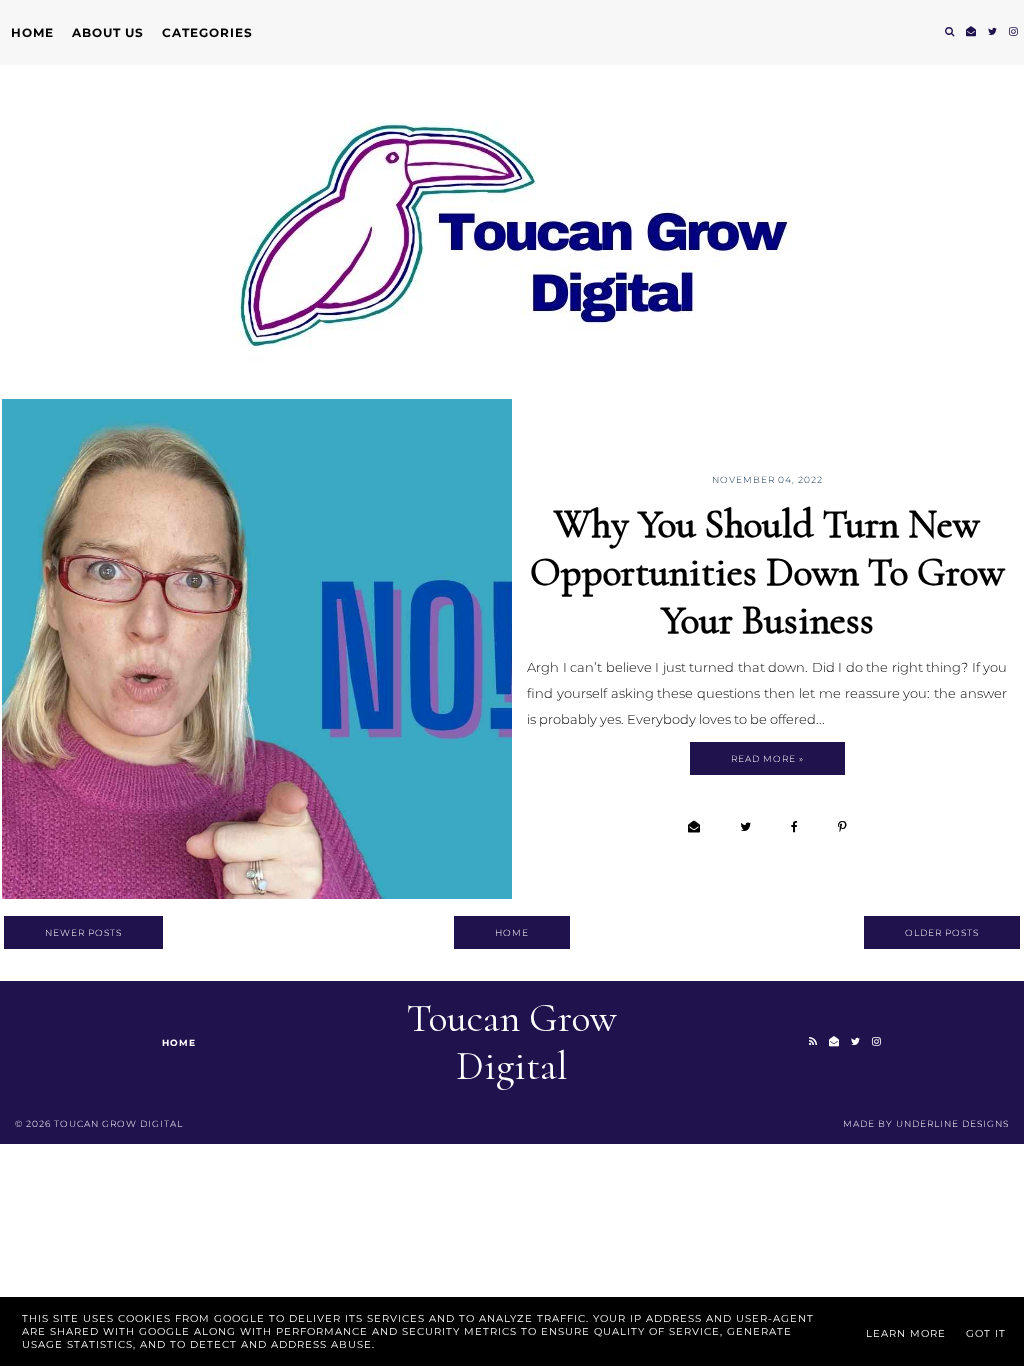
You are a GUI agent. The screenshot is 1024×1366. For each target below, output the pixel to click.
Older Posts (942, 932)
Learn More (906, 1333)
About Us (108, 32)
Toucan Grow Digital (512, 1042)
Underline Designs (952, 1123)
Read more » (767, 758)
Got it (986, 1333)
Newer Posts (83, 932)
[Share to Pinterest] (842, 827)
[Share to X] (745, 827)
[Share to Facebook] (794, 827)
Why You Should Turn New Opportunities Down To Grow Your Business (767, 572)
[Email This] (694, 827)
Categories (207, 32)
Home (32, 32)
